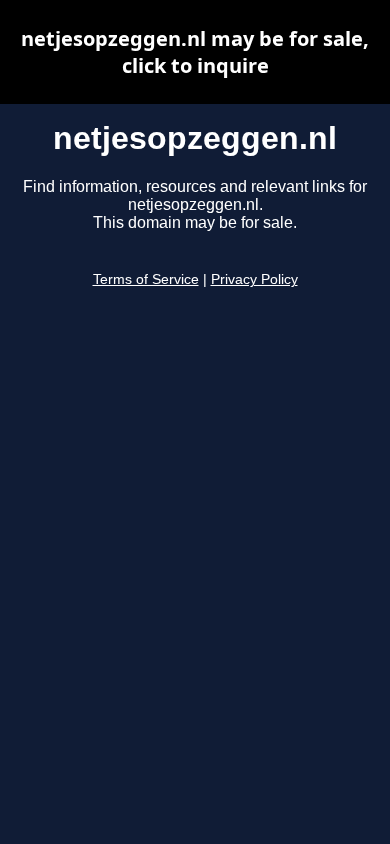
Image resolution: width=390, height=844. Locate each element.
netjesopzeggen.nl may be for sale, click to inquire (195, 52)
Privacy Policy (254, 279)
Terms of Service (146, 279)
